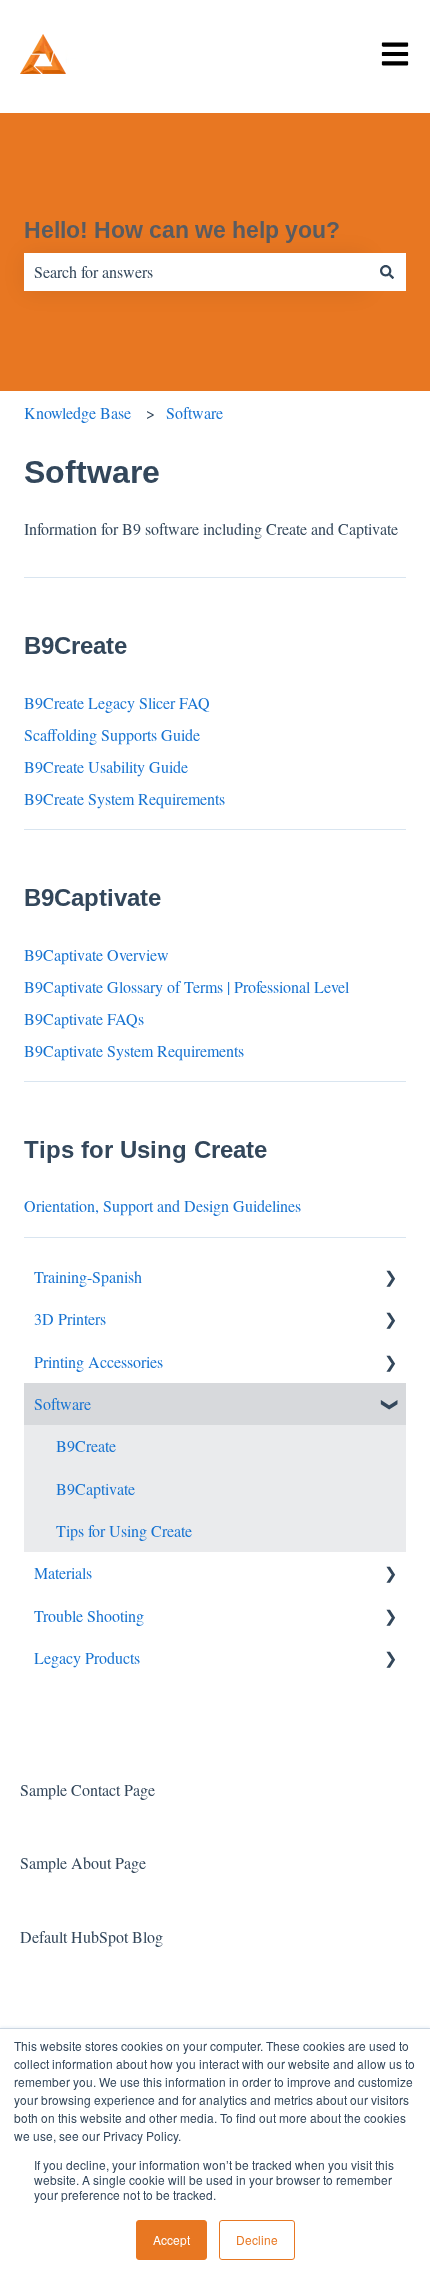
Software (194, 412)
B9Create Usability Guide (106, 766)
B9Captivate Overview (96, 954)
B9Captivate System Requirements (134, 1050)
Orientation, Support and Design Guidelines (162, 1205)
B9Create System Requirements (124, 798)
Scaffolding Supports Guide (112, 734)
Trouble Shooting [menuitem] (89, 1615)
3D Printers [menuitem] (70, 1318)
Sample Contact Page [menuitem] (87, 1789)
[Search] (387, 272)
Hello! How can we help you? (182, 230)
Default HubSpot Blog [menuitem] (91, 1936)
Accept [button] (171, 2239)
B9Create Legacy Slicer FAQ (117, 702)
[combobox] (196, 272)
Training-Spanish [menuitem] (88, 1276)
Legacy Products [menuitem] (87, 1657)
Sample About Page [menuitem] (83, 1862)
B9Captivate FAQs (84, 1018)
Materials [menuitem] (63, 1572)
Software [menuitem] (62, 1403)
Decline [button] (257, 2239)
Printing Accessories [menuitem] (98, 1361)
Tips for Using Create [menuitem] (124, 1530)
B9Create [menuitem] (86, 1445)
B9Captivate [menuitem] (95, 1488)
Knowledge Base (77, 412)
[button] (390, 1278)
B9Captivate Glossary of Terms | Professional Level (186, 986)
